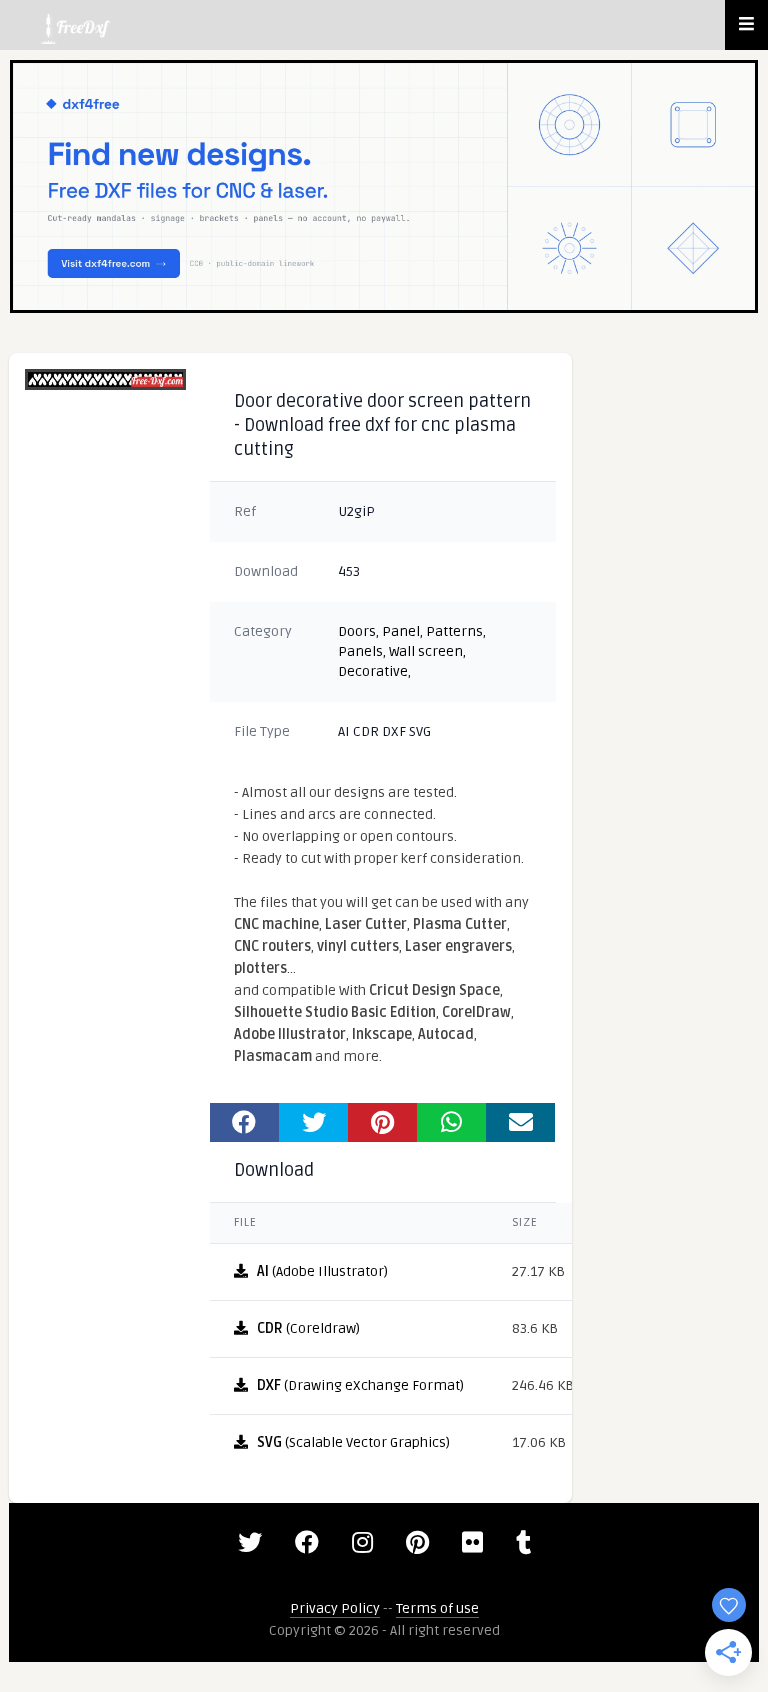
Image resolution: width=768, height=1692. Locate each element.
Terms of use (437, 1608)
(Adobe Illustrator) (322, 1271)
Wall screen (426, 651)
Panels (360, 651)
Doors (357, 631)
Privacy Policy (335, 1608)
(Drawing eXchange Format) (360, 1385)
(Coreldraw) (308, 1328)
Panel (401, 631)
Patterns (454, 631)
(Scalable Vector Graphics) (353, 1442)
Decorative (373, 671)
